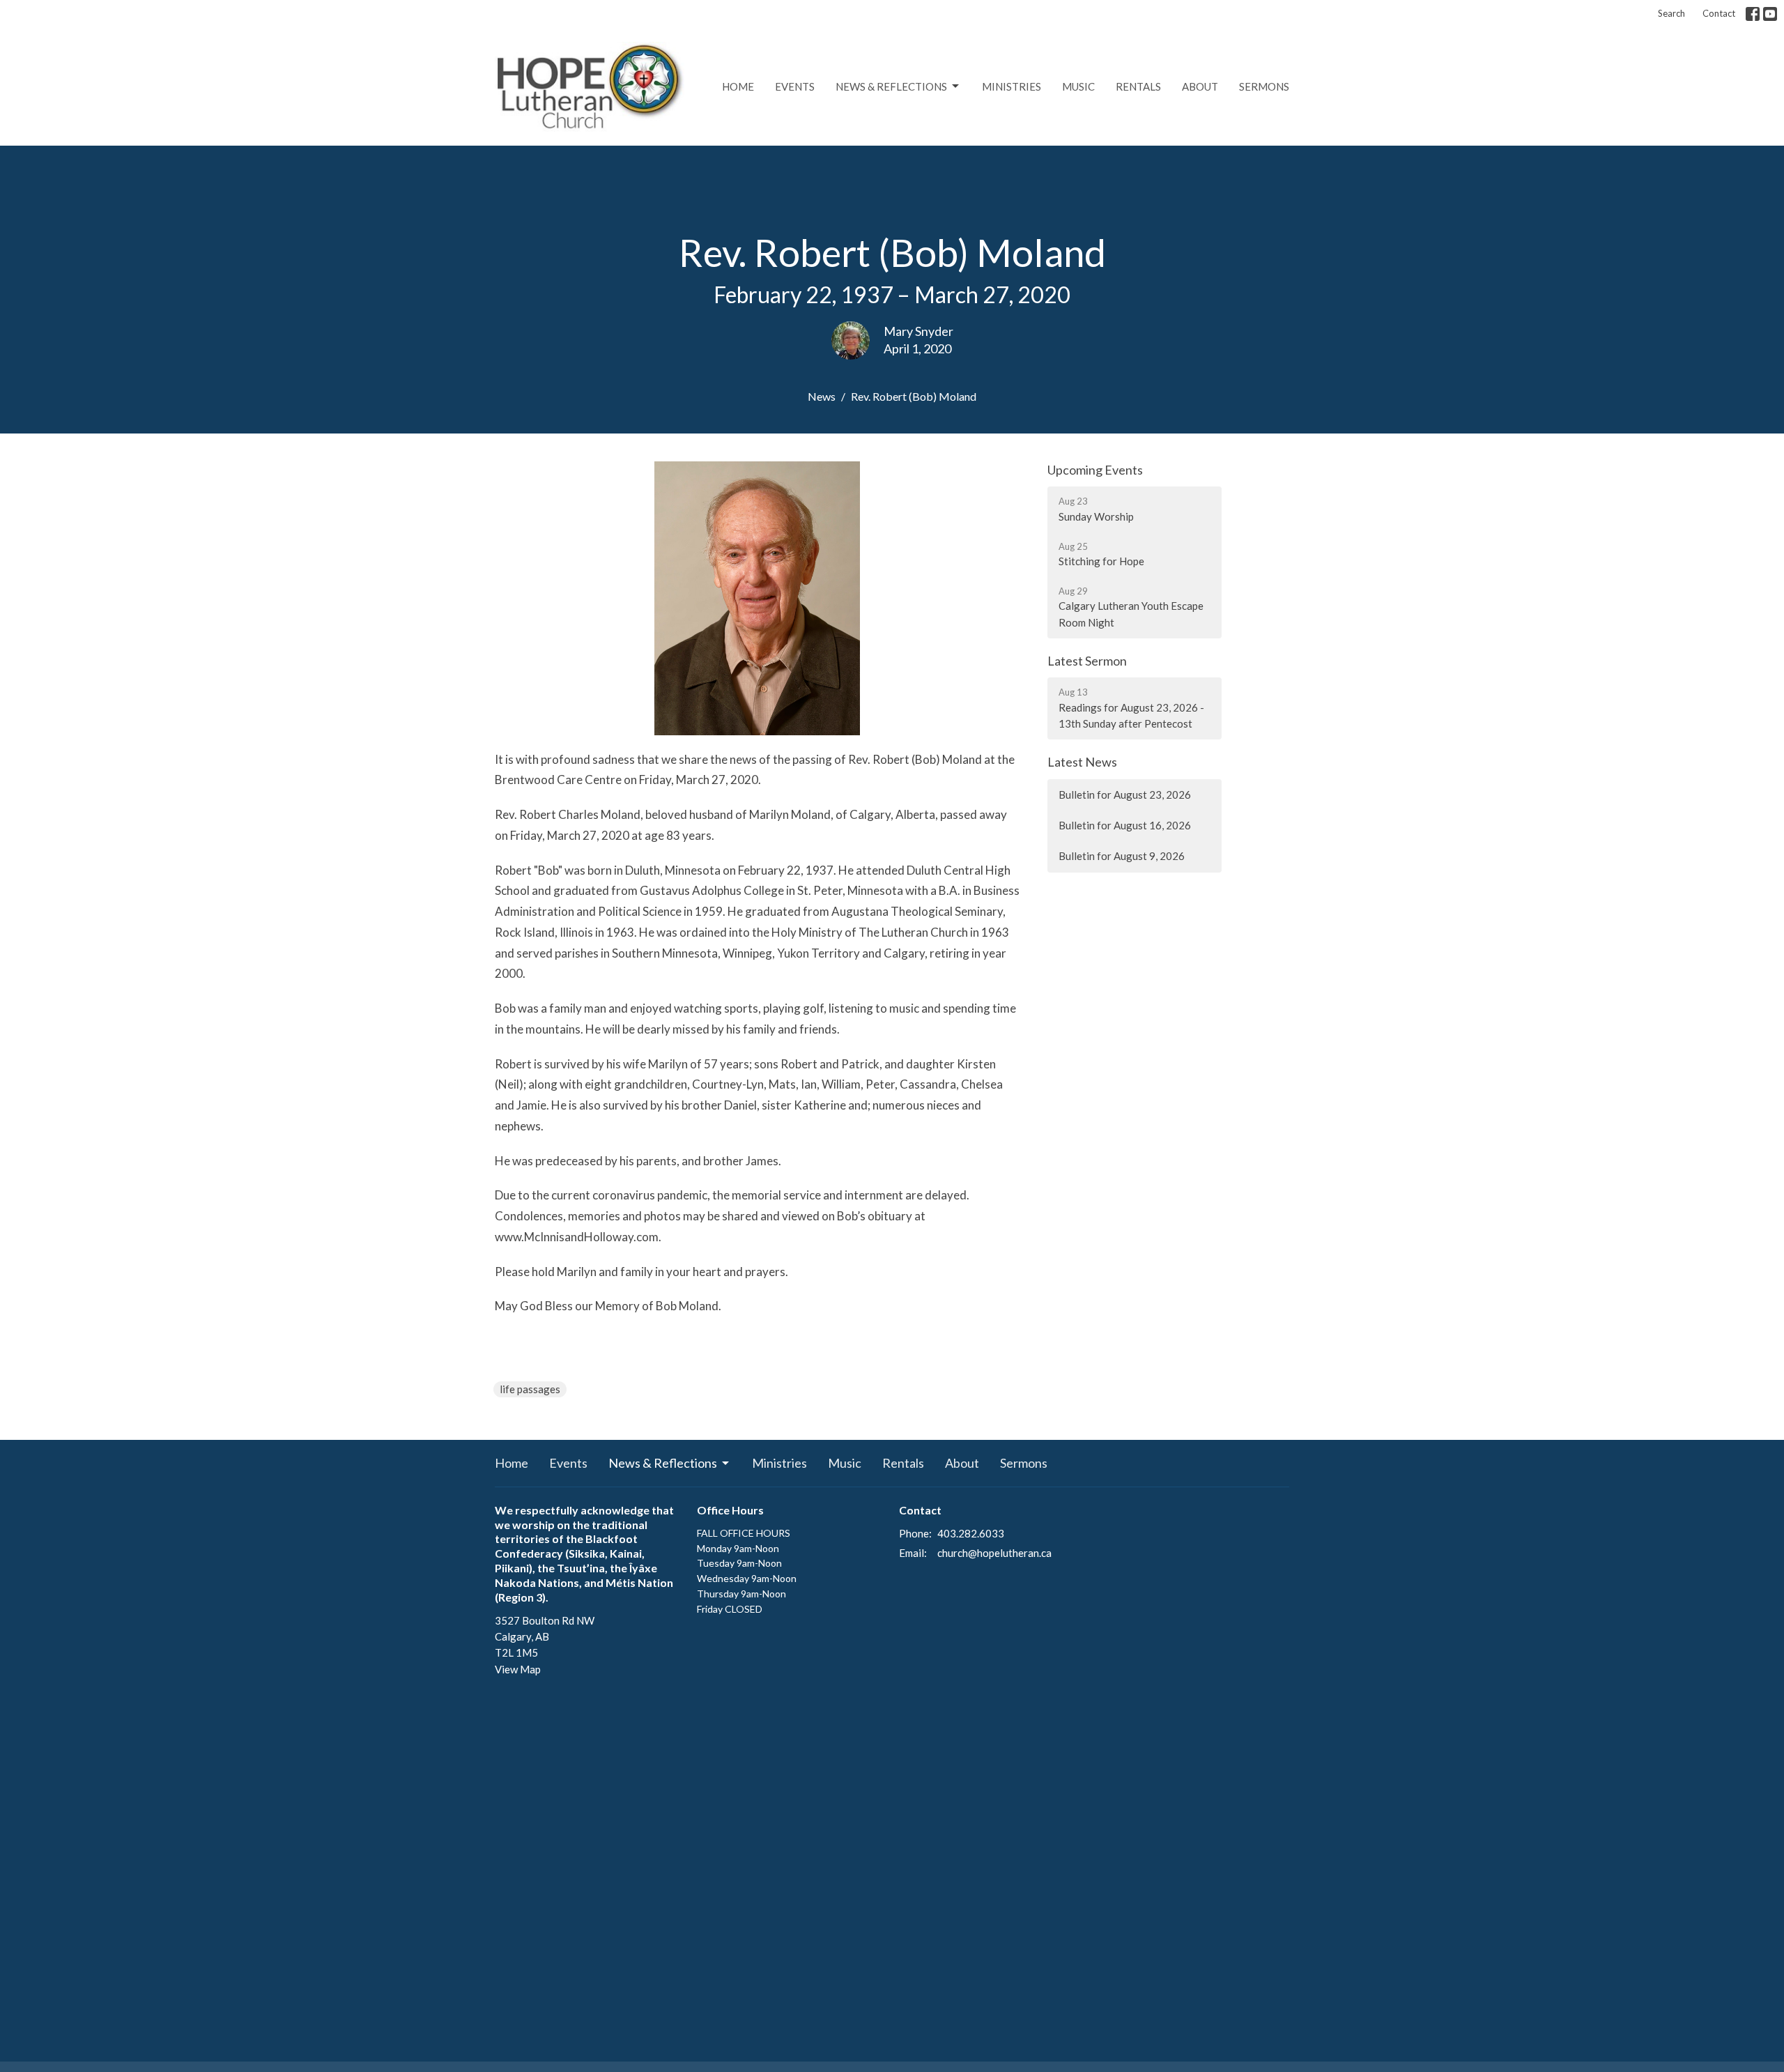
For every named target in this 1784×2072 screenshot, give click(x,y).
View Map (518, 1669)
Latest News (1082, 762)
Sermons (1264, 86)
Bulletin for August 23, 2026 (1125, 795)
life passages (530, 1389)
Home (738, 86)
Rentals (1138, 86)
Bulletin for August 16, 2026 (1125, 825)
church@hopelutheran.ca (994, 1553)
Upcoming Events (1095, 470)
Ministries (1012, 86)
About (1200, 86)
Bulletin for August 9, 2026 (1122, 856)
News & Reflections (891, 86)
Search (1671, 13)
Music (1078, 86)
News (822, 396)
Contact (1719, 13)
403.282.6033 (971, 1533)
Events (795, 86)
